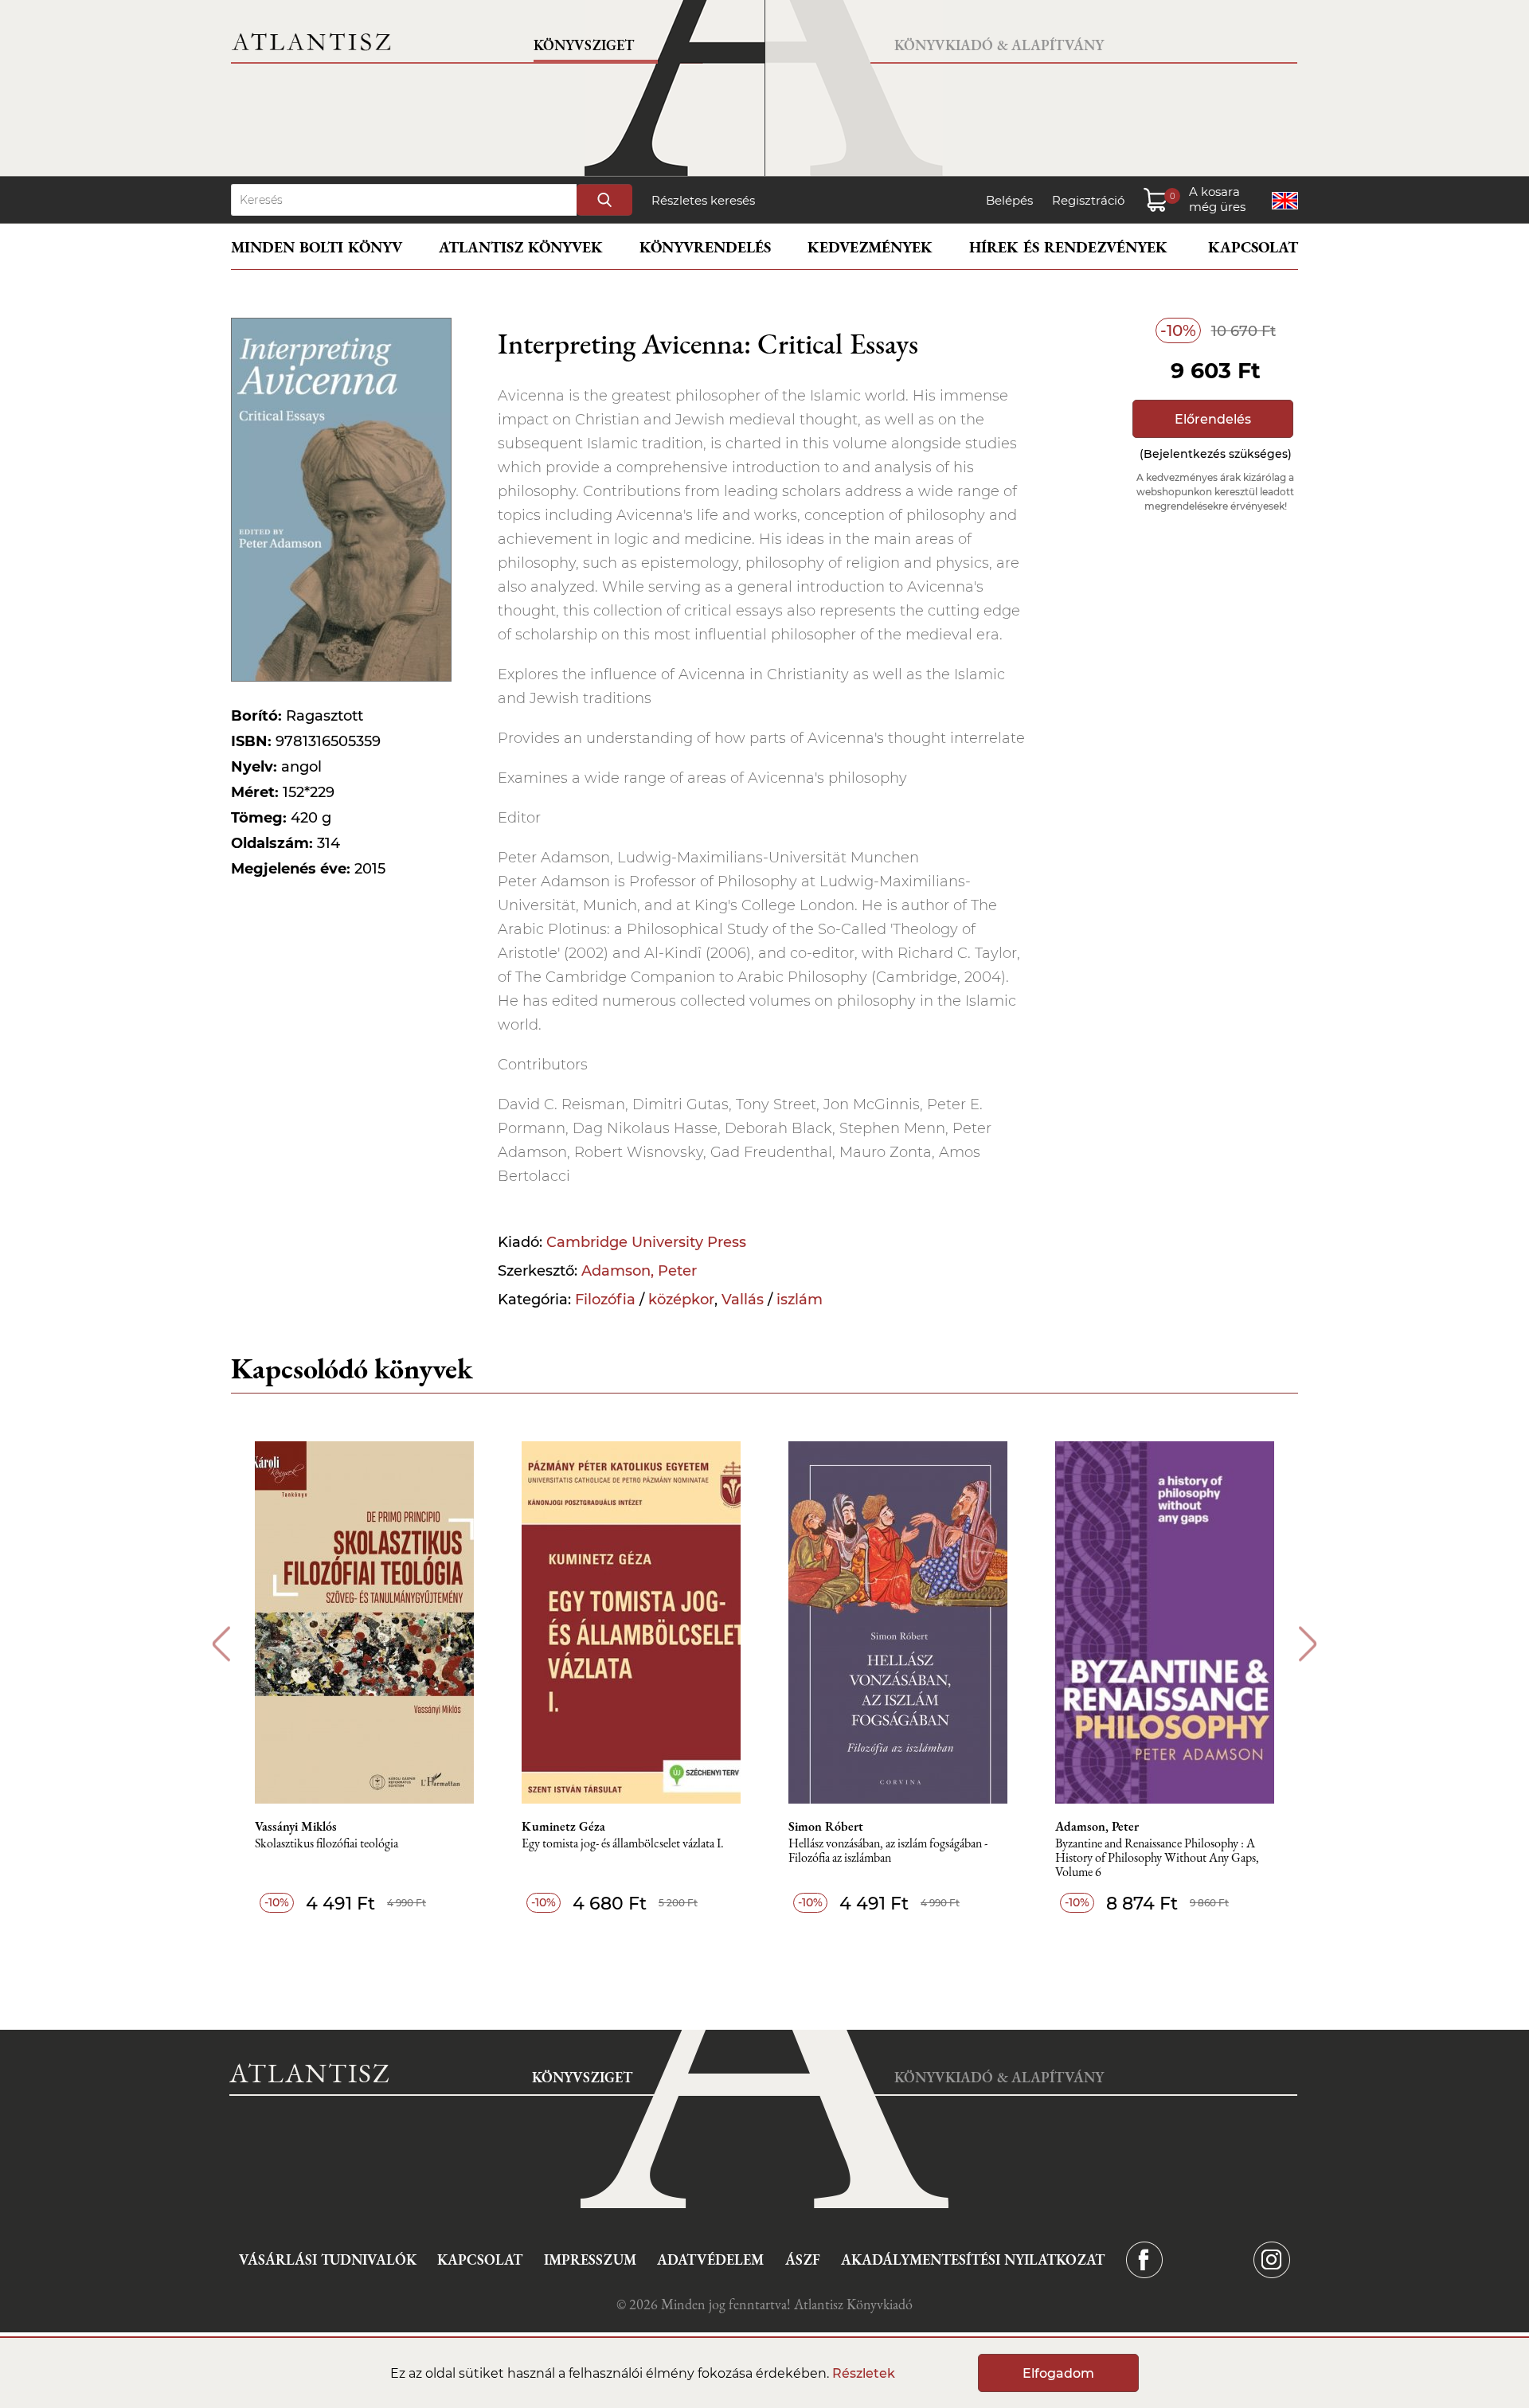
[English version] (1285, 201)
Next (1308, 1644)
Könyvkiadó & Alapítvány (999, 45)
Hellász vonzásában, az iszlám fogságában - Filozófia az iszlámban (888, 1851)
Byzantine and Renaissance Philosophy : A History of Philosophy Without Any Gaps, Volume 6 (1157, 1858)
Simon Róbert (826, 1827)
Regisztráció (1088, 200)
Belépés (1009, 200)
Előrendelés (1213, 419)
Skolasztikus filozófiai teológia (327, 1844)
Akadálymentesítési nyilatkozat (973, 2259)
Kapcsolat (1253, 247)
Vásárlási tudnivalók (328, 2259)
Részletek (864, 2373)
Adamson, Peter (639, 1271)
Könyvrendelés (705, 247)
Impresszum (590, 2259)
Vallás (743, 1300)
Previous (221, 1644)
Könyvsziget (584, 45)
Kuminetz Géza (563, 1827)
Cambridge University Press (646, 1242)
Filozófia (605, 1300)
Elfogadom (1058, 2373)
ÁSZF (803, 2259)
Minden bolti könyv (317, 247)
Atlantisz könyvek (521, 247)
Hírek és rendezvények (1068, 247)
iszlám (800, 1300)
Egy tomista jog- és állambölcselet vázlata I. (623, 1844)
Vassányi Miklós (296, 1827)
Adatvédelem (710, 2259)
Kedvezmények (870, 247)
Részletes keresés (703, 200)
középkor (681, 1300)
